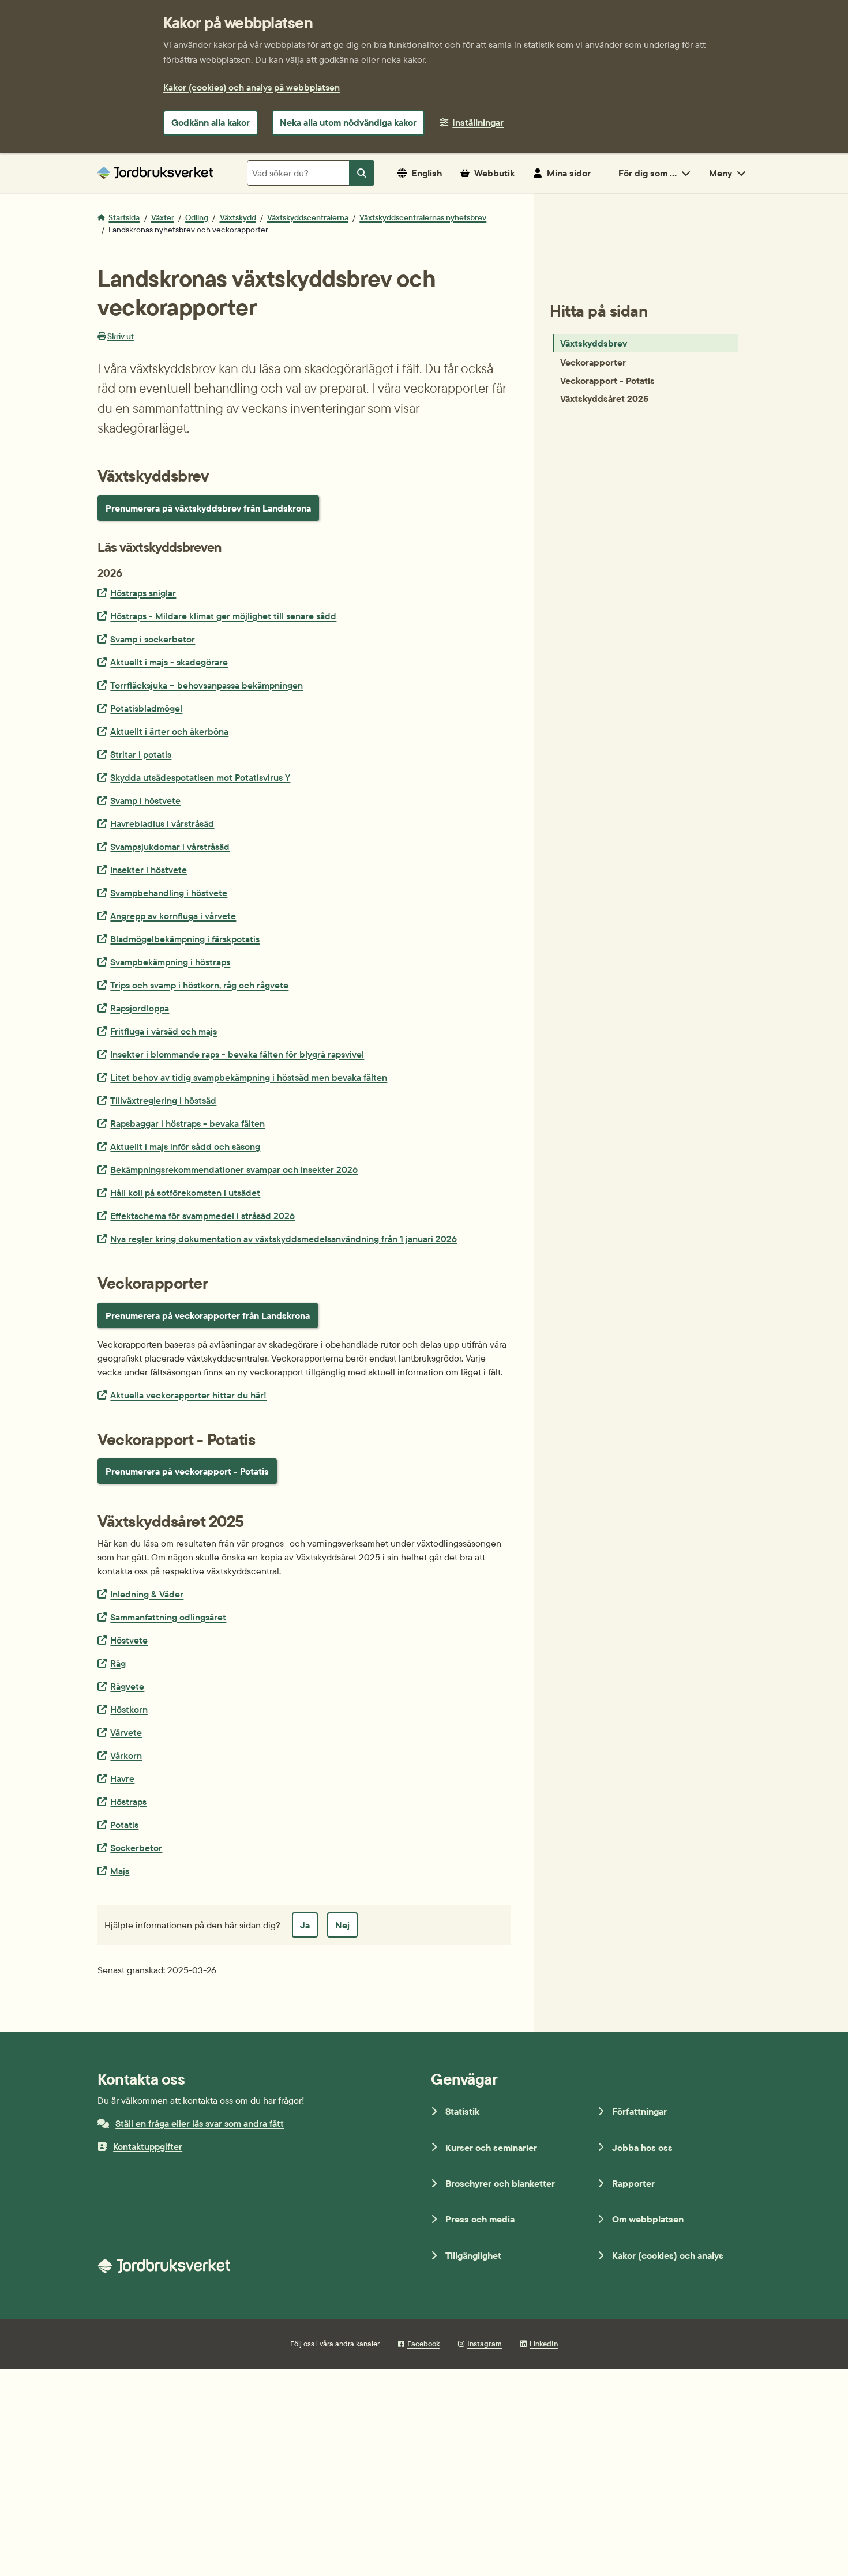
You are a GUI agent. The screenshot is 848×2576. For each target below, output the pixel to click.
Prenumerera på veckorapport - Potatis (187, 1471)
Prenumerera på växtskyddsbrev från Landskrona (208, 508)
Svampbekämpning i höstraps (170, 962)
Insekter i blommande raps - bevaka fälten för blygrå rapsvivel (237, 1054)
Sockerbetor (136, 1847)
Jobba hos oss (642, 2148)
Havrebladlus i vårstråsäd (162, 823)
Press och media (480, 2219)
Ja (305, 1925)
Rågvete (127, 1686)
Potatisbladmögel (146, 708)
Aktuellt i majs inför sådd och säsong (185, 1146)
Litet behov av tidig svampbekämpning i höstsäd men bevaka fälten (248, 1077)
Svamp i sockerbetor (152, 639)
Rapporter (633, 2183)
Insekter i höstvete (148, 869)
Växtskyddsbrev (594, 343)
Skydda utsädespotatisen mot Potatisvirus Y (200, 777)
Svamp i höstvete (145, 800)
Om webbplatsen (648, 2219)
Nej (342, 1925)
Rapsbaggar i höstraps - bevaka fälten (187, 1123)
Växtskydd (238, 217)
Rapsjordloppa (139, 1008)
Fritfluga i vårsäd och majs (163, 1031)
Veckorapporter (593, 362)
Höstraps (128, 1801)
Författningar (639, 2111)
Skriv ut (121, 336)
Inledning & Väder (147, 1594)
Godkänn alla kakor (211, 122)
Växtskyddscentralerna (308, 217)
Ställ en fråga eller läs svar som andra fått (200, 2123)
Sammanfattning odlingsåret (168, 1617)
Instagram (485, 2344)
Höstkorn (129, 1709)
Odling (197, 217)
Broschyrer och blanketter (500, 2183)
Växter (163, 217)
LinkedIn (544, 2344)
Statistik (462, 2111)
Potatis (124, 1824)
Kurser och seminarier (491, 2148)
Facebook (423, 2344)
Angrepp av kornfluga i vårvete (173, 915)
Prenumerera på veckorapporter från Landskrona (208, 1315)
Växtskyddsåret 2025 (604, 398)
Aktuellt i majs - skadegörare (169, 662)
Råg (118, 1663)
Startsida (124, 217)
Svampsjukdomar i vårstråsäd (170, 846)
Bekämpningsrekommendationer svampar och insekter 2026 (234, 1169)
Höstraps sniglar (143, 593)
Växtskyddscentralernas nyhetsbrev (423, 217)
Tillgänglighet (473, 2255)
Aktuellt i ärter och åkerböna (169, 731)
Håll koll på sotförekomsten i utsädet (185, 1192)
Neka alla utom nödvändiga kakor (348, 122)
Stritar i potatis (140, 754)
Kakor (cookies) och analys (668, 2255)
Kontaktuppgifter (148, 2146)
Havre (122, 1778)
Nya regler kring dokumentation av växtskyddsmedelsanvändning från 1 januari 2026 (283, 1238)
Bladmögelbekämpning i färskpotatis (185, 939)
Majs (119, 1870)
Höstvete (129, 1640)
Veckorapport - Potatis (607, 380)
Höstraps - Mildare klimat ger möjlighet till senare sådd (223, 616)
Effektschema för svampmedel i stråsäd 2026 (202, 1215)
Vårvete (126, 1732)
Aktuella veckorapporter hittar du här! (188, 1395)
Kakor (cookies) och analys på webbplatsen (252, 87)
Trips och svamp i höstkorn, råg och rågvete (199, 985)
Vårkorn (126, 1755)
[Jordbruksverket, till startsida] (155, 173)
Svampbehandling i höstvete (168, 892)
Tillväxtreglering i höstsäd (163, 1100)
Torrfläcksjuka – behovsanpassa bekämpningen (206, 685)
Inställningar (478, 122)
